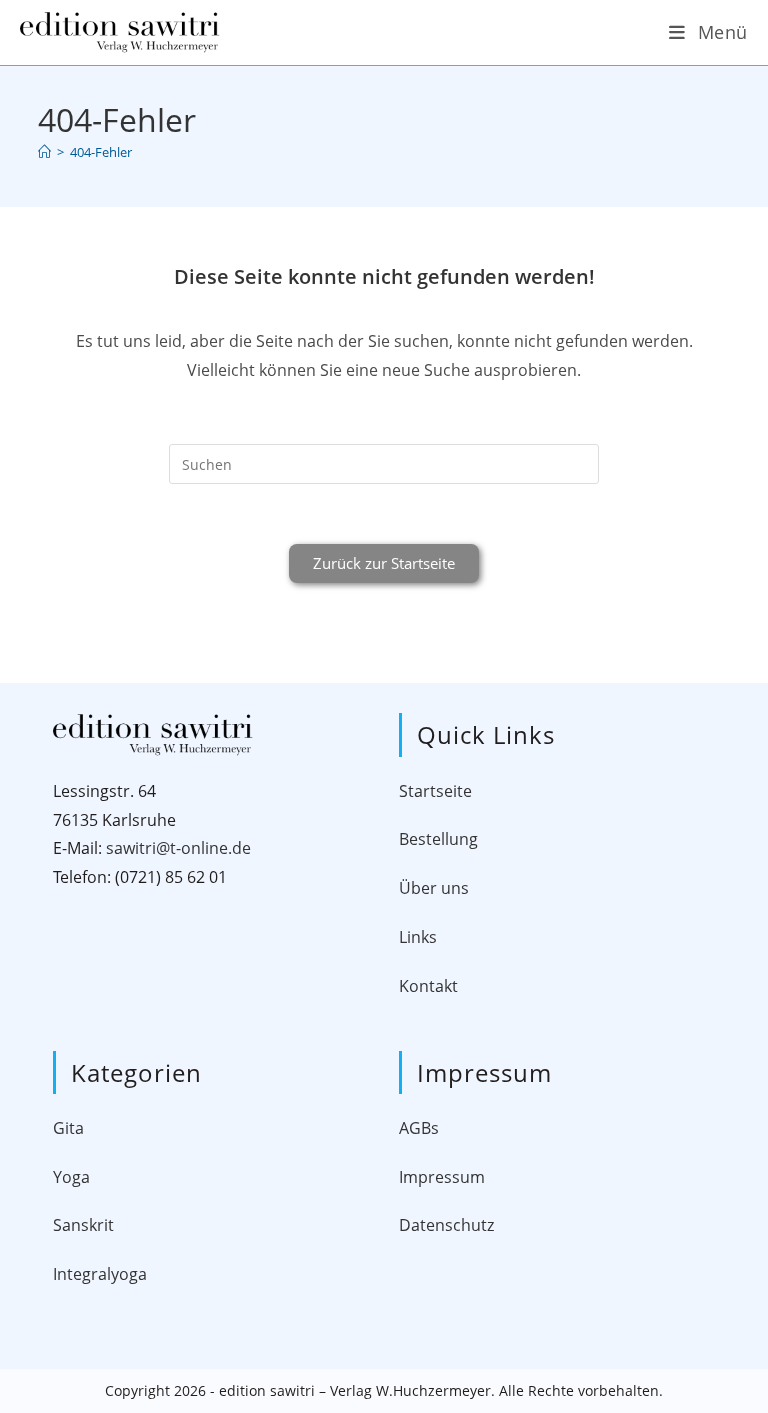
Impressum (442, 1177)
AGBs (419, 1128)
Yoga (71, 1177)
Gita (68, 1128)
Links (418, 937)
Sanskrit (83, 1225)
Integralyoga (100, 1274)
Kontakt (428, 986)
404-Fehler (101, 152)
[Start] (44, 152)
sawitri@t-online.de (178, 848)
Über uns (434, 888)
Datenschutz (446, 1225)
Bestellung (438, 839)
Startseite (435, 791)
